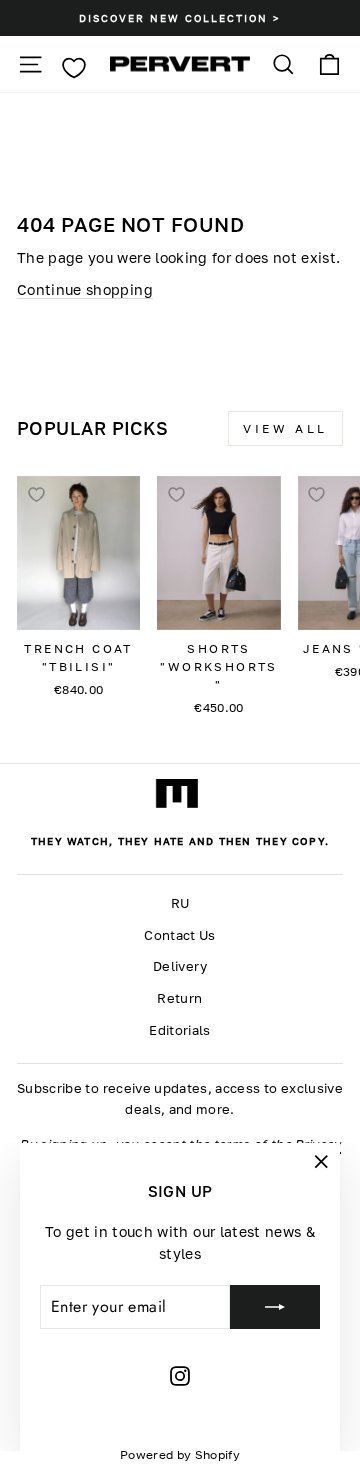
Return (179, 998)
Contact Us (179, 935)
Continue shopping (85, 289)
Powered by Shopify (180, 1454)
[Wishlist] (73, 68)
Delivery (180, 966)
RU (180, 903)
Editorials (179, 1030)
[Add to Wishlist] (36, 495)
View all (285, 428)
